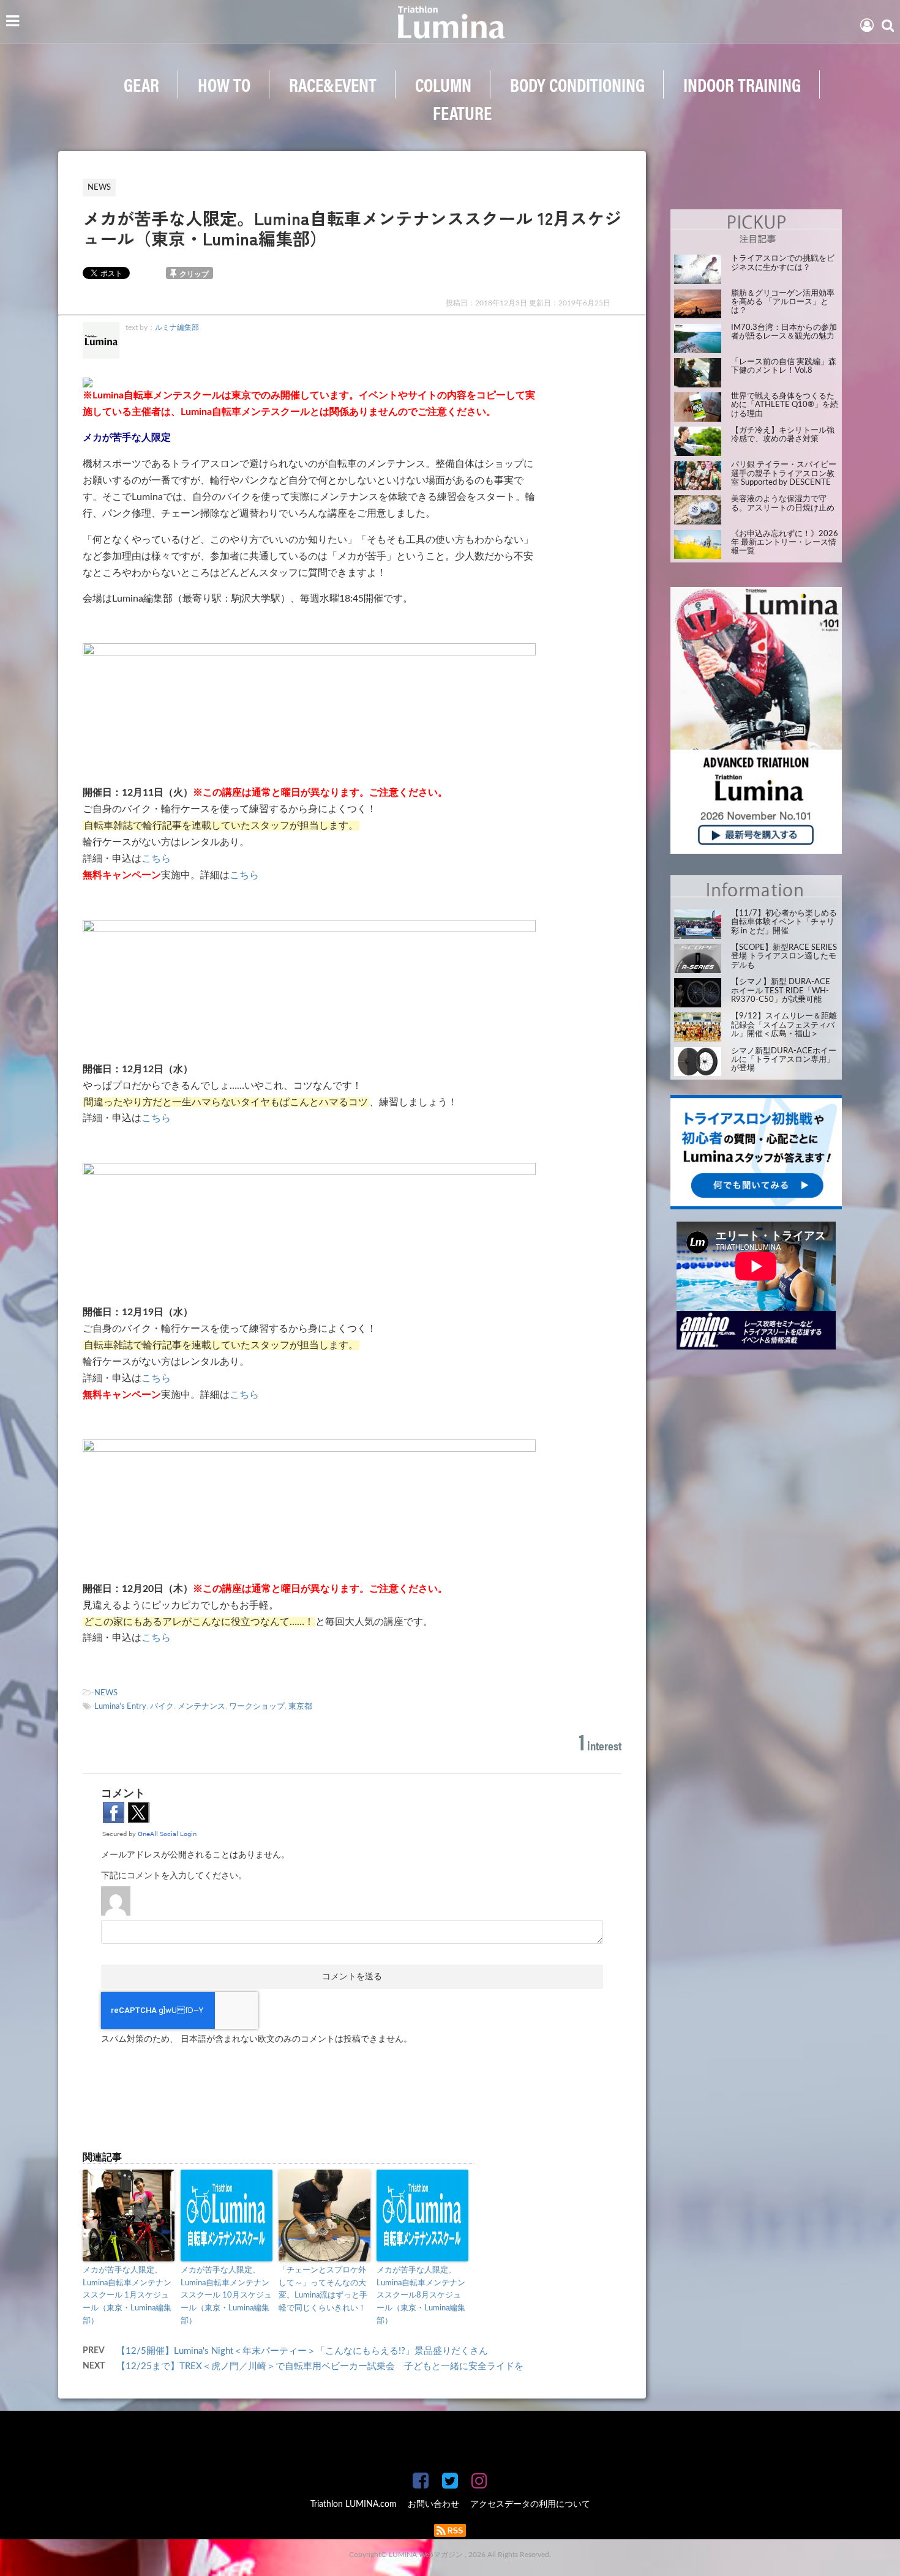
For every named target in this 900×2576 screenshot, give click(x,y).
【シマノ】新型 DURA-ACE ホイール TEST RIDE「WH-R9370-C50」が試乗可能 (781, 991)
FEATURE (462, 112)
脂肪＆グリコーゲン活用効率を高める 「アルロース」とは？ (783, 302)
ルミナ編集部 (177, 327)
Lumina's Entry (120, 1707)
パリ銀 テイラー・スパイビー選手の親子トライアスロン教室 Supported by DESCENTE (784, 474)
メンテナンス (201, 1707)
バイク (162, 1707)
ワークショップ (257, 1707)
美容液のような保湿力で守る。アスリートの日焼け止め (783, 503)
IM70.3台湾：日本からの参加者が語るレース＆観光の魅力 (784, 332)
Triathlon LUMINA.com (354, 2504)
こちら (156, 859)
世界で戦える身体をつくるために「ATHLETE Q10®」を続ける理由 (785, 405)
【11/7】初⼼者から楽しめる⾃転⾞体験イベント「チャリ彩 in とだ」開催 (784, 922)
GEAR (141, 84)
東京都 (300, 1707)
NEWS (106, 1693)
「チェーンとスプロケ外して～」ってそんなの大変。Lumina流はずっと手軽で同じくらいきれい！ (323, 2289)
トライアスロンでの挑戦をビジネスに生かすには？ (783, 263)
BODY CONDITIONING (577, 84)
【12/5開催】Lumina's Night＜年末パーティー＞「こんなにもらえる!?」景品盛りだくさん (302, 2351)
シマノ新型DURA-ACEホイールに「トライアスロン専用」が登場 (784, 1060)
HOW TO (224, 84)
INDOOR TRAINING (742, 84)
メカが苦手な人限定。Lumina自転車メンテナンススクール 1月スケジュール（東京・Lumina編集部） (127, 2296)
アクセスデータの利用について (530, 2504)
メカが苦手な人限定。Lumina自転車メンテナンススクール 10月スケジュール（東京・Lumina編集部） (226, 2296)
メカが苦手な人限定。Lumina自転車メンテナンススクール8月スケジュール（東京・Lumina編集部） (421, 2296)
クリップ (194, 274)
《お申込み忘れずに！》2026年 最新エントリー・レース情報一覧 (785, 543)
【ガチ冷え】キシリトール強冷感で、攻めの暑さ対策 (783, 435)
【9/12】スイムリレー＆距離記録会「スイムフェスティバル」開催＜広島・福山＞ (784, 1025)
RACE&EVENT (333, 84)
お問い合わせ (433, 2504)
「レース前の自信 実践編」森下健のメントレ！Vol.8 (784, 366)
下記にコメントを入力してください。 (174, 1876)
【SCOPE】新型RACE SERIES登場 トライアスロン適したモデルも (784, 957)
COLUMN (443, 84)
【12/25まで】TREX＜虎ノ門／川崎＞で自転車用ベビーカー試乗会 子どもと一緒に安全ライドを (320, 2366)
